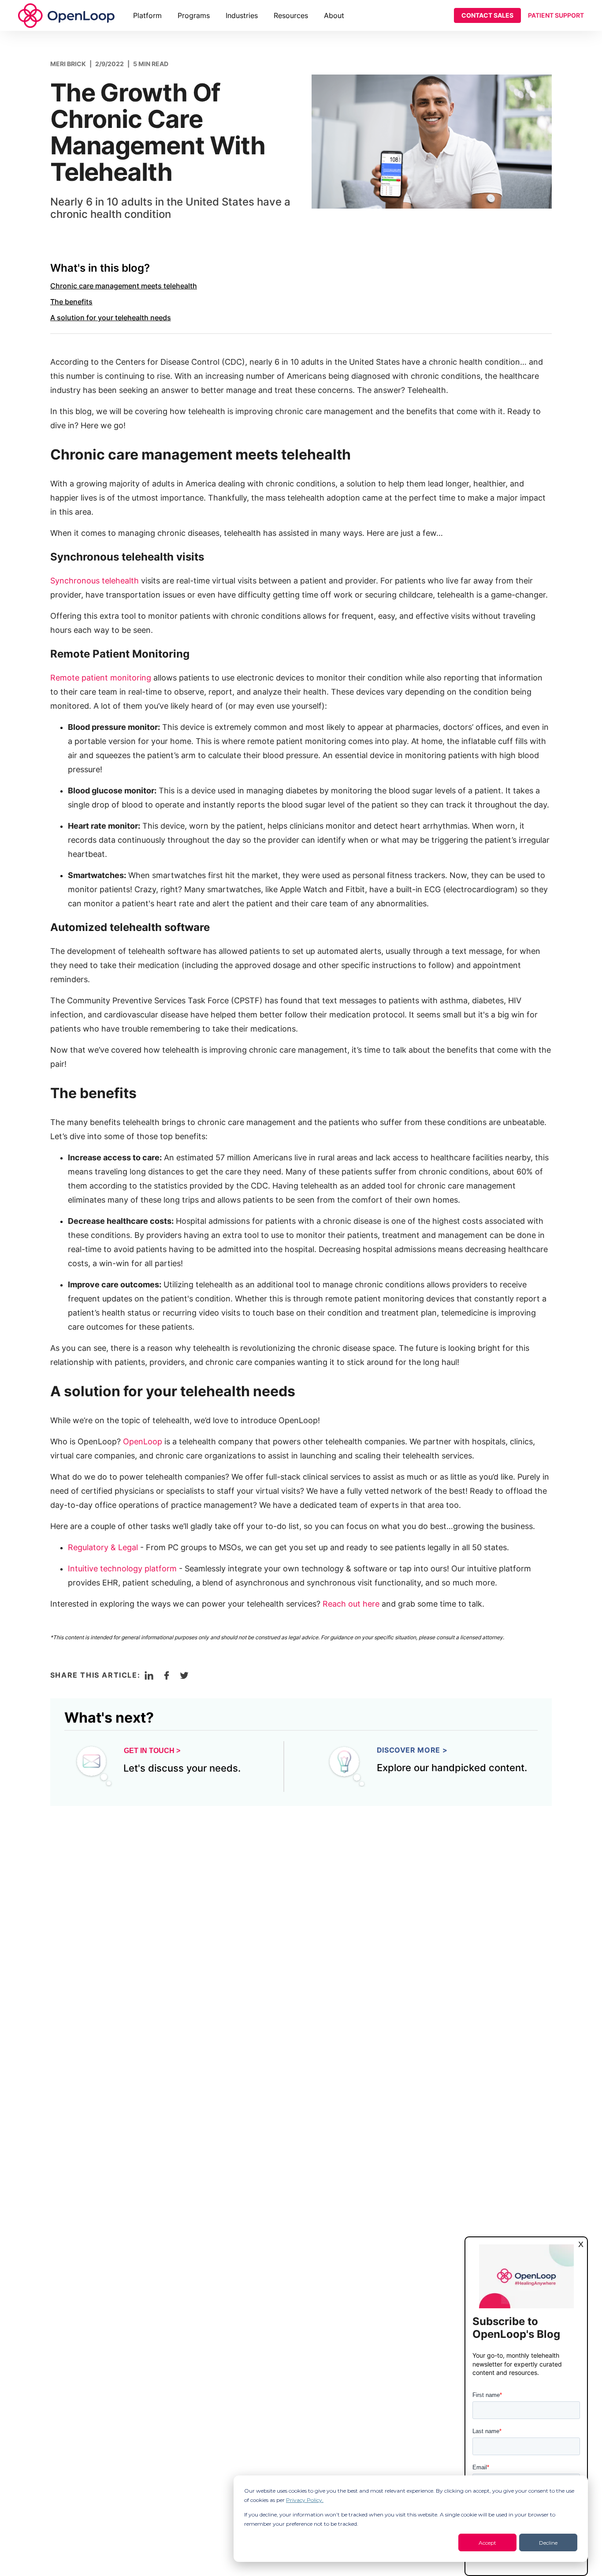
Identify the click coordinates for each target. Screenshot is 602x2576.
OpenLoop (143, 1441)
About (334, 15)
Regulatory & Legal (103, 1547)
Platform (147, 15)
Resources (291, 15)
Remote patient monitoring (101, 678)
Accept (487, 2543)
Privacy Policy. (305, 2500)
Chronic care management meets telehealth (124, 286)
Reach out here (351, 1604)
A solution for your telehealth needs (111, 318)
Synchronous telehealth (95, 581)
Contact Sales (487, 15)
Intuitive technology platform (122, 1568)
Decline (548, 2543)
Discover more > (412, 1750)
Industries (242, 15)
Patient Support (556, 15)
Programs (194, 15)
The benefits (71, 302)
